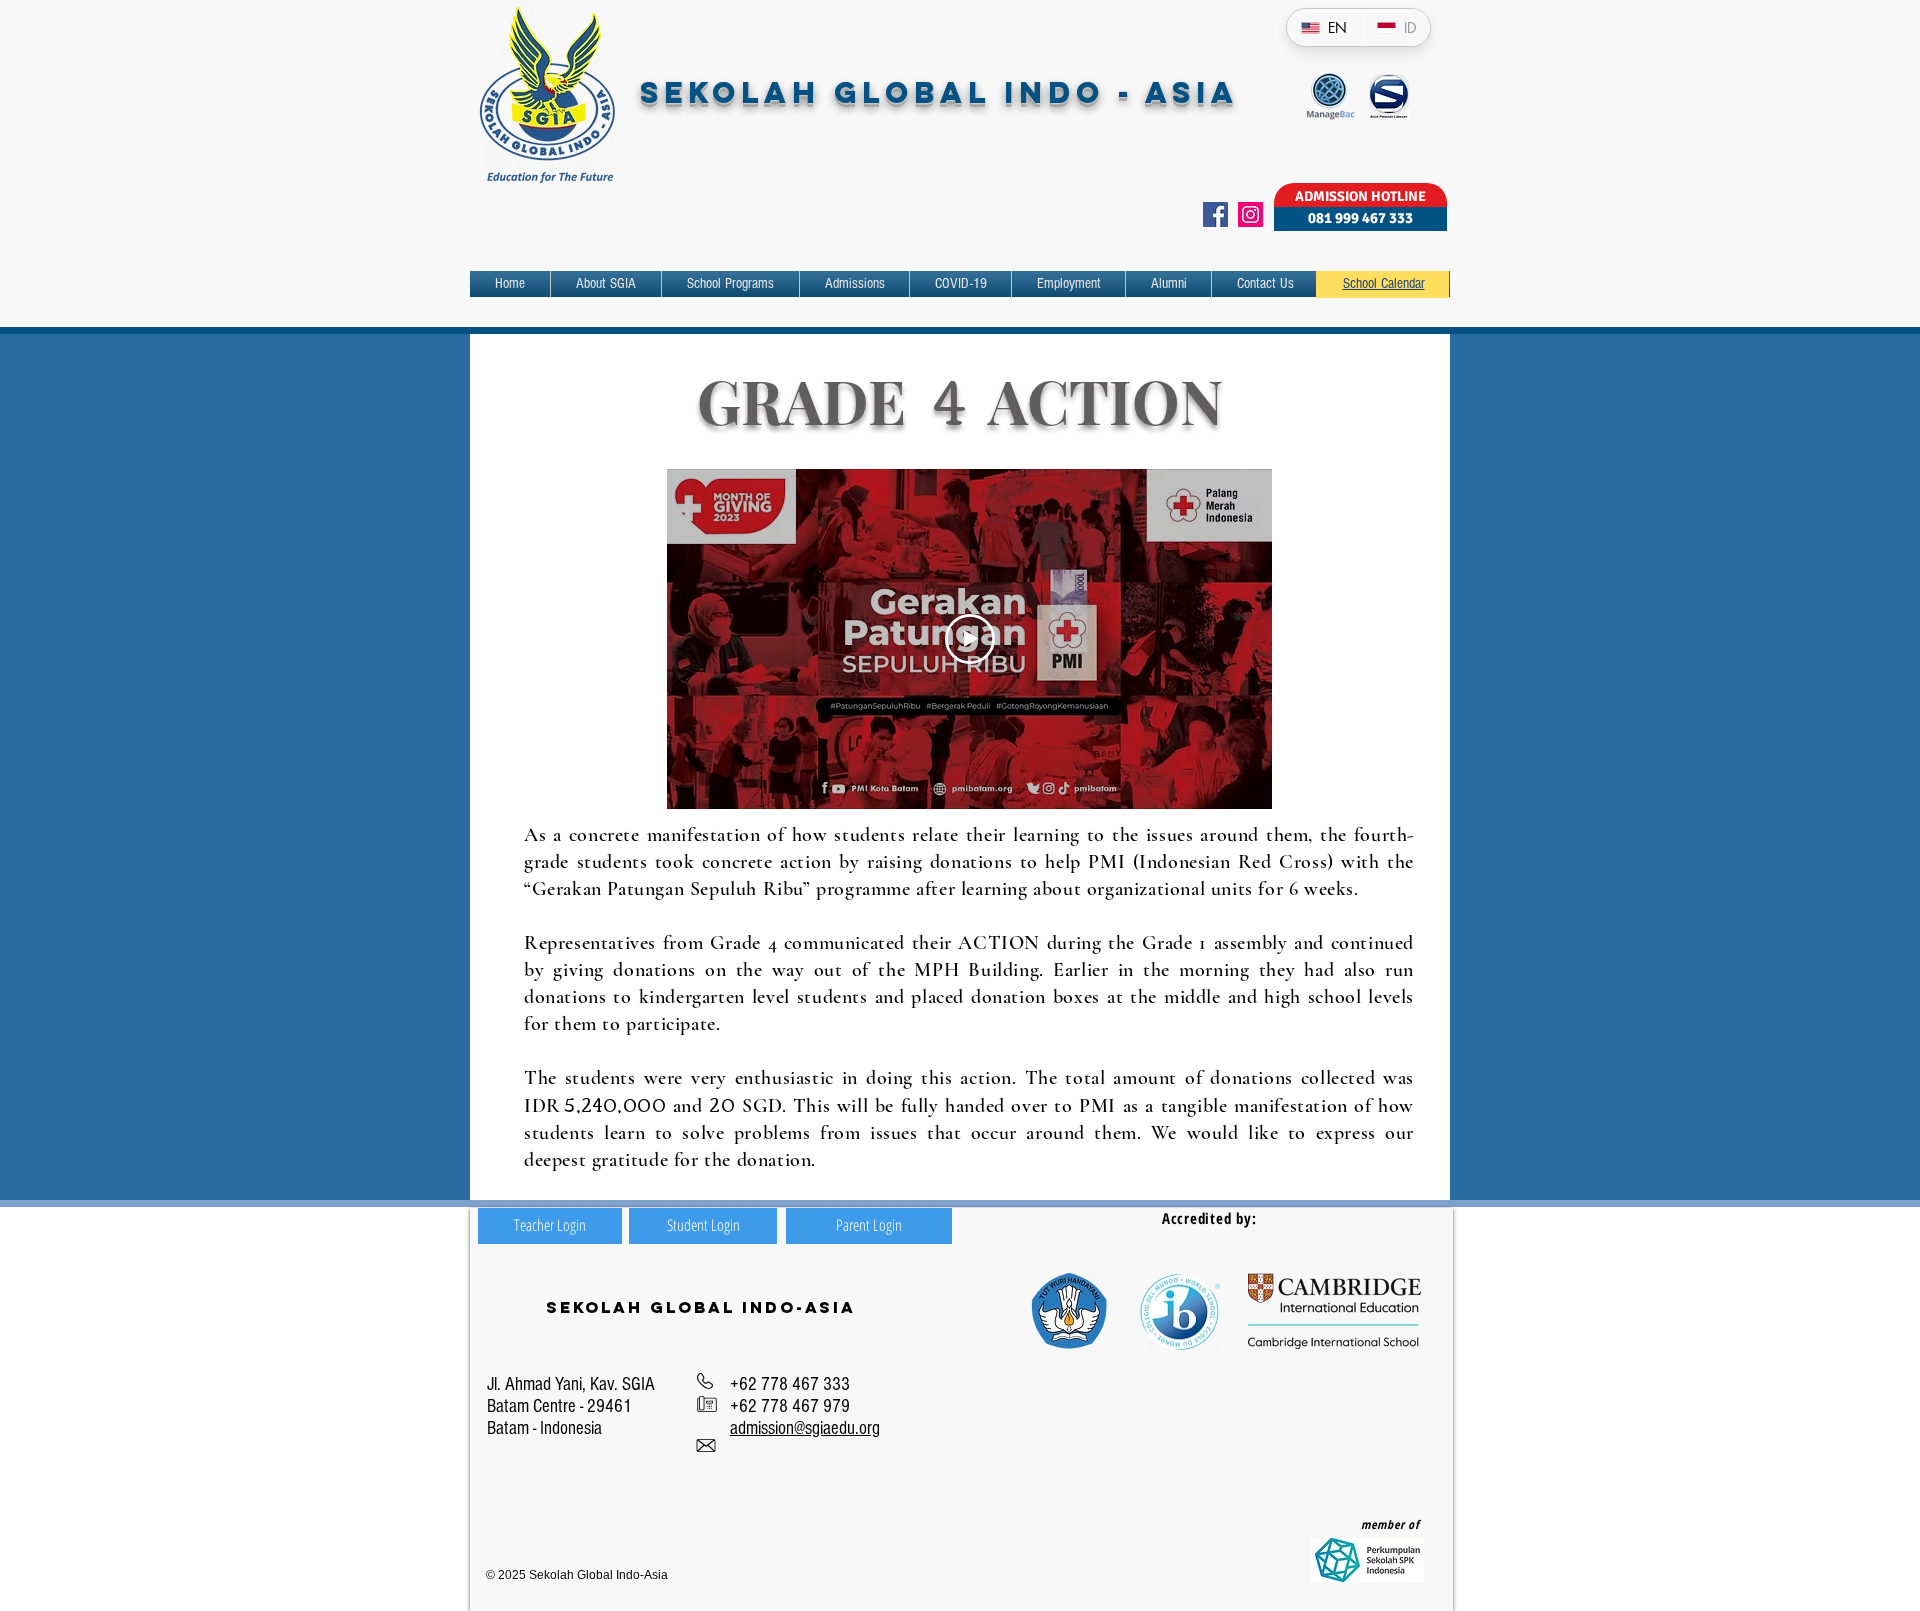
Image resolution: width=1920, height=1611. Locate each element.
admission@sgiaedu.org (805, 1428)
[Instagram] (1250, 214)
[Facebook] (1215, 214)
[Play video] (970, 639)
